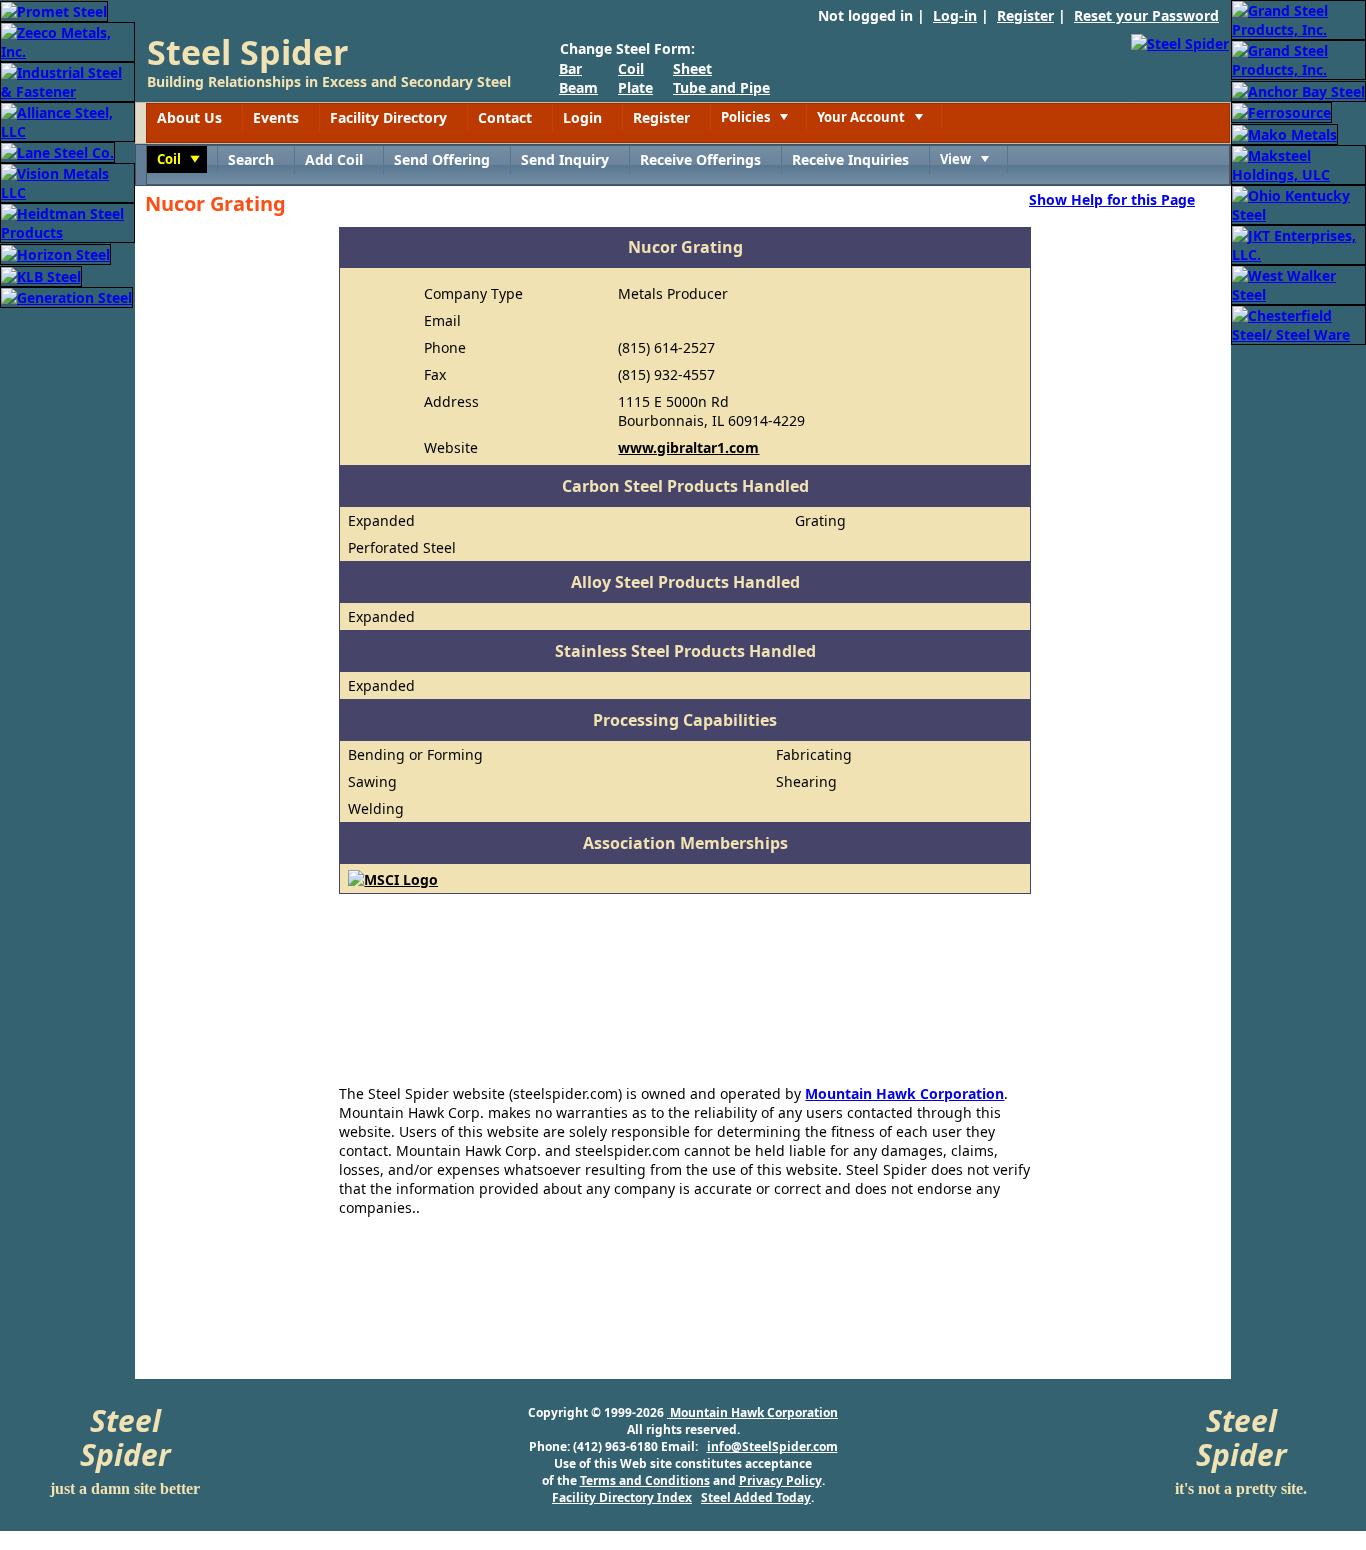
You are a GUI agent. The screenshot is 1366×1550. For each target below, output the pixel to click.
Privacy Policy (780, 1480)
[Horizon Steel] (55, 252)
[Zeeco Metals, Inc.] (67, 40)
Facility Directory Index (622, 1497)
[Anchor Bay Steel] (1298, 89)
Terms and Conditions (645, 1480)
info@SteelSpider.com (772, 1446)
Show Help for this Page (1112, 199)
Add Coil (334, 159)
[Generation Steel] (66, 296)
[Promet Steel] (54, 9)
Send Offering (442, 159)
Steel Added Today (756, 1497)
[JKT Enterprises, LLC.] (1298, 243)
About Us (189, 117)
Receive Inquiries (850, 159)
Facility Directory (388, 117)
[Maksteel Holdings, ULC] (1298, 163)
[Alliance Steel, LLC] (67, 120)
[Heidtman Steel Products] (67, 221)
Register (1025, 15)
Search (251, 159)
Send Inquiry (565, 159)
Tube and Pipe (721, 87)
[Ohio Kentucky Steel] (1298, 203)
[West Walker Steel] (1298, 283)
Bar (570, 68)
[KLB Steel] (41, 274)
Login (582, 117)
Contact (505, 117)
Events (276, 117)
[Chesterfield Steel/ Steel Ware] (1298, 323)
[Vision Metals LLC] (67, 181)
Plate (635, 87)
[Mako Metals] (1284, 132)
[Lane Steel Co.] (57, 151)
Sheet (692, 68)
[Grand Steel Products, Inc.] (1298, 18)
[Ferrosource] (1281, 111)
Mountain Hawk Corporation (904, 1093)
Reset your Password (1146, 15)
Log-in (955, 15)
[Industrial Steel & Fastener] (67, 80)
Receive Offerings (700, 159)
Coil (631, 68)
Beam (578, 87)
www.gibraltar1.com (688, 447)
